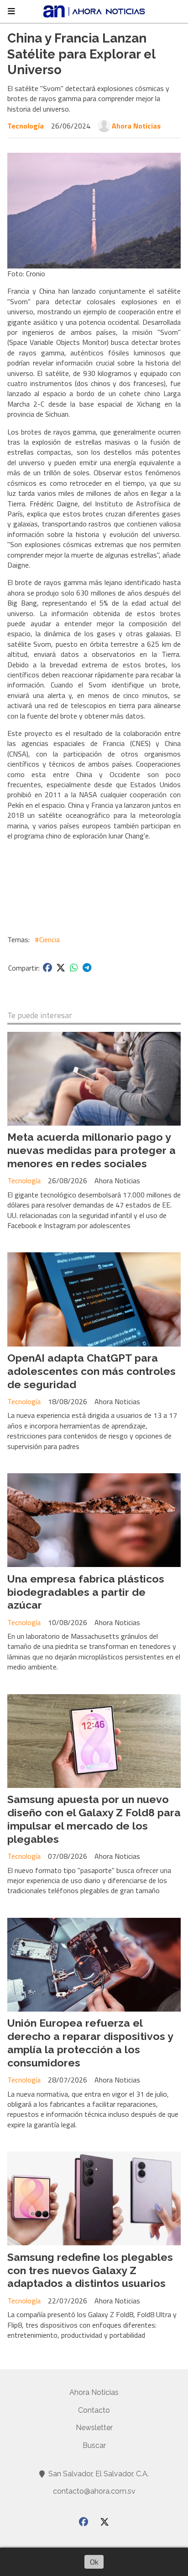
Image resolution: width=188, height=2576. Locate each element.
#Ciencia (47, 939)
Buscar (94, 2445)
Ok (94, 2562)
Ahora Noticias (136, 126)
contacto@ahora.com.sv (94, 2491)
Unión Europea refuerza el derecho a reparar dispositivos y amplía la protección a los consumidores (90, 2042)
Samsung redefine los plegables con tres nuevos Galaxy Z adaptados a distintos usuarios (90, 2270)
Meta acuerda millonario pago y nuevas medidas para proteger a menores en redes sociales (91, 1150)
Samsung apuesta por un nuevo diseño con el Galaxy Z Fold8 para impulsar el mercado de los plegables (94, 1819)
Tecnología (26, 126)
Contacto (94, 2410)
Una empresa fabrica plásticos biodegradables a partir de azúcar (86, 1592)
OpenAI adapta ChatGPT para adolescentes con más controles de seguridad (91, 1371)
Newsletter (94, 2428)
